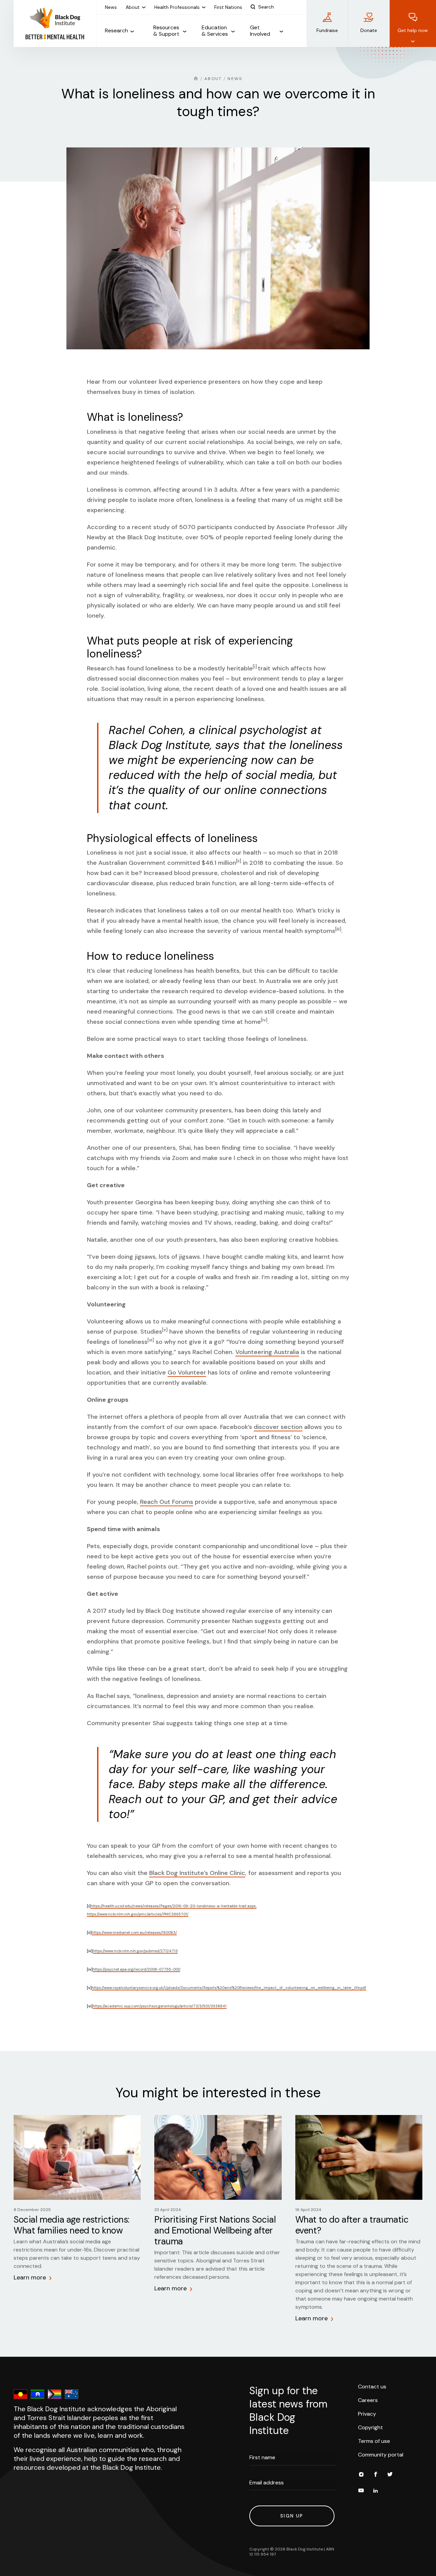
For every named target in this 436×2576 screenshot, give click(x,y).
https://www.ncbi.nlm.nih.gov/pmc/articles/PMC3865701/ (138, 1914)
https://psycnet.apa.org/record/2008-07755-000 (136, 1969)
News (235, 79)
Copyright (370, 2427)
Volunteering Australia (267, 1352)
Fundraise (327, 30)
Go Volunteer (187, 1372)
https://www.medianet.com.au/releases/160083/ (134, 1933)
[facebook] (375, 2475)
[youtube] (361, 2492)
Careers (368, 2400)
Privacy (367, 2414)
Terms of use (374, 2441)
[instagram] (361, 2475)
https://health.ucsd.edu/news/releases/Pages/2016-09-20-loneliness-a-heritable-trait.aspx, (174, 1906)
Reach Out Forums (167, 1502)
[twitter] (390, 2475)
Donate (369, 30)
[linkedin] (375, 2492)
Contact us (372, 2387)
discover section (278, 1427)
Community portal (381, 2455)
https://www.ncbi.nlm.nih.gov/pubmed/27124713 (135, 1951)
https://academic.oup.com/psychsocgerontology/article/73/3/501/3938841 (160, 2006)
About (213, 79)
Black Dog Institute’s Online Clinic (197, 1873)
